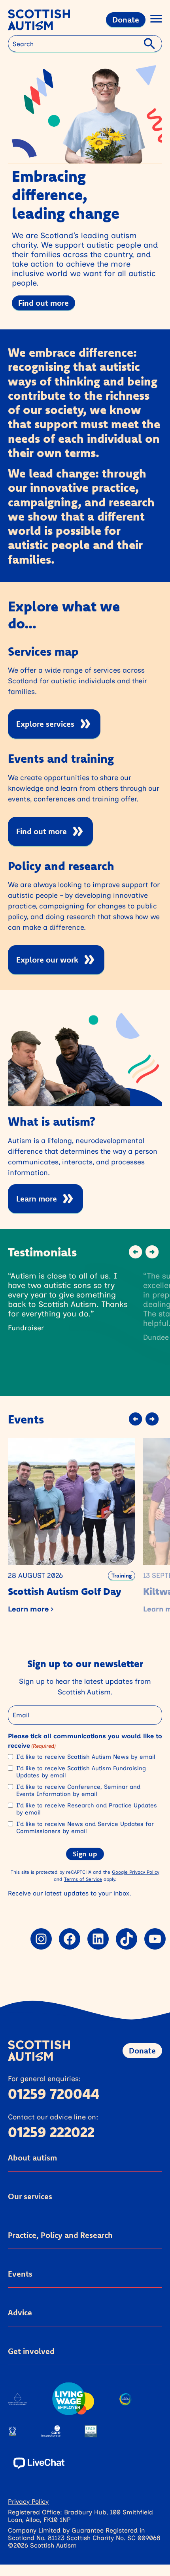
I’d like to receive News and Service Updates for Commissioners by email (85, 1828)
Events (20, 2274)
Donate (126, 20)
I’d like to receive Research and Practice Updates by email (87, 1809)
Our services (30, 2196)
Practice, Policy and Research (60, 2235)
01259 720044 (54, 2094)
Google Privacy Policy (136, 1872)
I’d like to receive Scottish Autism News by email (86, 1757)
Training (122, 1576)
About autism (32, 2158)
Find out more (43, 303)
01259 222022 (51, 2132)
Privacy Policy (28, 2501)
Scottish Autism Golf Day (65, 1591)
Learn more (37, 1199)
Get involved (31, 2351)
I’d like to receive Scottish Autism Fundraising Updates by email (81, 1772)
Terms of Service (83, 1879)
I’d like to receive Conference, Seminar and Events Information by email (78, 1790)
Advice (20, 2312)
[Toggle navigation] (156, 20)
